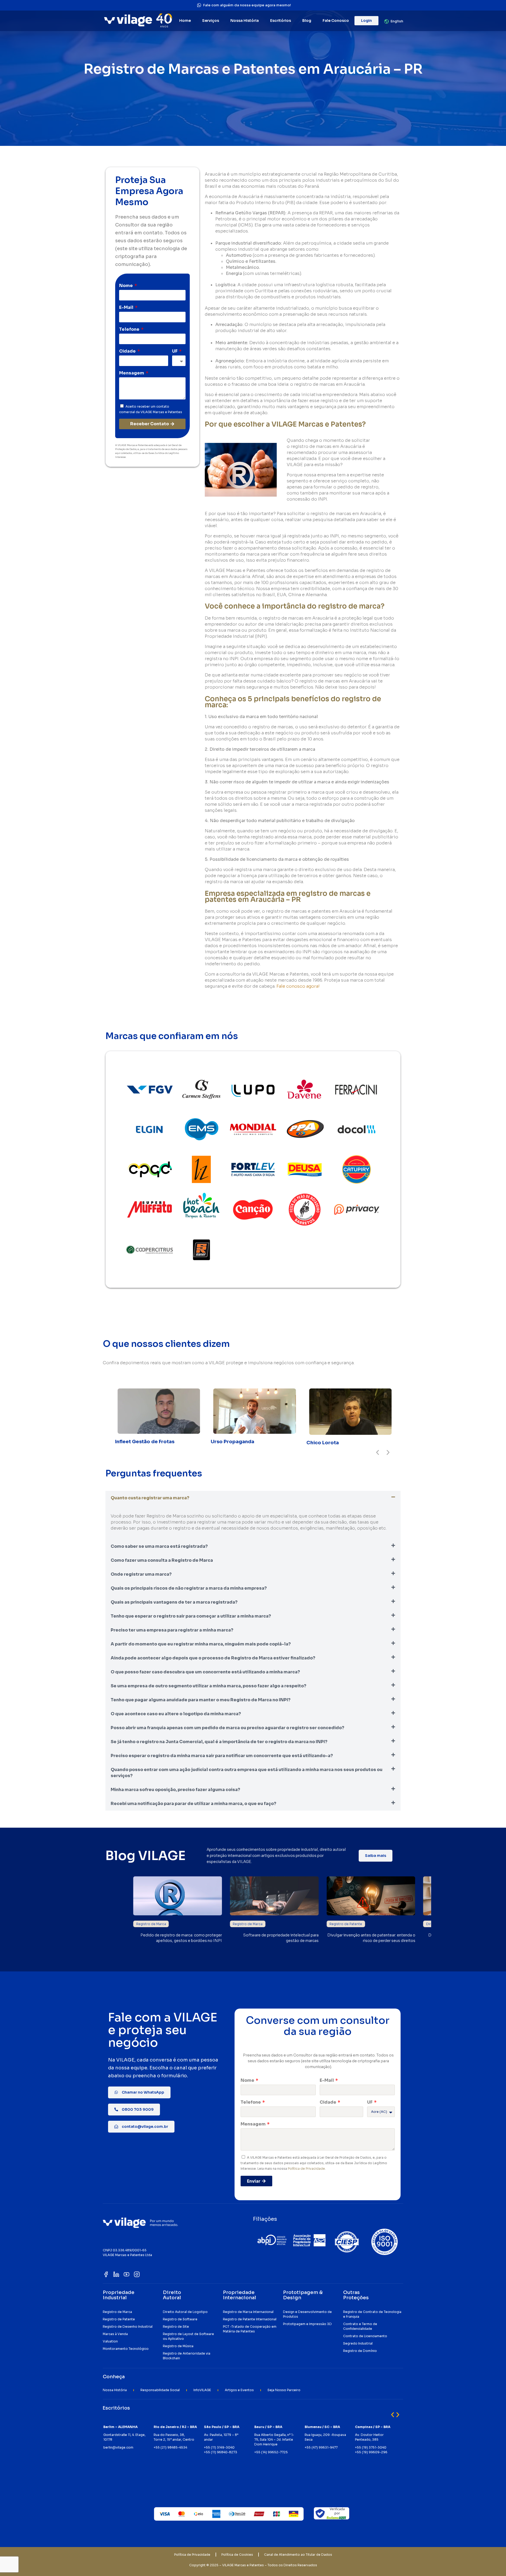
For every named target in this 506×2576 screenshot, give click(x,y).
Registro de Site (176, 2327)
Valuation (110, 2341)
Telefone (130, 329)
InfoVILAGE (202, 2390)
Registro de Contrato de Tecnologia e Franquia (372, 2314)
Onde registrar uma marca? (141, 1574)
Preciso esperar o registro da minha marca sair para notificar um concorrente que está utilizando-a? (222, 1756)
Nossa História (245, 21)
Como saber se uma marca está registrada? (159, 1546)
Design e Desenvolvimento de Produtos (307, 2314)
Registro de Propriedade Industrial (165, 1924)
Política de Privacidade (306, 2169)
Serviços (211, 21)
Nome (126, 286)
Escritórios (281, 21)
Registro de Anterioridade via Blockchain (187, 2356)
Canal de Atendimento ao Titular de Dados (298, 2555)
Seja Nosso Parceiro (284, 2390)
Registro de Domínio (360, 2351)
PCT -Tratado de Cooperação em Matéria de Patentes (250, 2329)
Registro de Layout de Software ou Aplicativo (188, 2336)
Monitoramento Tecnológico (126, 2349)
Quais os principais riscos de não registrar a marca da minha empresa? (189, 1588)
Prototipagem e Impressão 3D (307, 2324)
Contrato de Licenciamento (365, 2336)
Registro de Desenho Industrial (128, 2327)
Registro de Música (178, 2346)
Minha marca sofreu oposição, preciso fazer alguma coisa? (175, 1790)
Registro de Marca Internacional (248, 2312)
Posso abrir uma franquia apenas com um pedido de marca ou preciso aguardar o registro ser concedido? (227, 1728)
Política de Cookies (237, 2555)
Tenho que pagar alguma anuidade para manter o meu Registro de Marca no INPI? (201, 1700)
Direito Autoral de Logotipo (185, 2312)
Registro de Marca (344, 1924)
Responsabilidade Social (160, 2390)
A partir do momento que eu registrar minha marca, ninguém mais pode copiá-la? (201, 1644)
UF (175, 351)
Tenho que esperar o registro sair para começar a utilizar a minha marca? (191, 1616)
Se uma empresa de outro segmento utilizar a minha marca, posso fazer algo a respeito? (208, 1686)
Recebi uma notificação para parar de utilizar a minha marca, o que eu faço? (193, 1804)
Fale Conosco (336, 21)
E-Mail (127, 307)
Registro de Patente (119, 2319)
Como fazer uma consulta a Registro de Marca (162, 1560)
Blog (307, 21)
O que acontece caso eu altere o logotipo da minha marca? (176, 1714)
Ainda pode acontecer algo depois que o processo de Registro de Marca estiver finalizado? (213, 1658)
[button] (378, 1452)
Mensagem (132, 373)
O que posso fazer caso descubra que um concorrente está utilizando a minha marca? (205, 1672)
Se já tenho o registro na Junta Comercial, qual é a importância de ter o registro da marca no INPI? (219, 1742)
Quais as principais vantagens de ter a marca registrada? (174, 1602)
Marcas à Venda (115, 2334)
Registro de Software (180, 2319)
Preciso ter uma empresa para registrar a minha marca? (172, 1630)
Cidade (128, 351)
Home (185, 21)
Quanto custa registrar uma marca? (150, 1498)
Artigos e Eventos (239, 2390)
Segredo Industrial (358, 2343)
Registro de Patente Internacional (250, 2319)
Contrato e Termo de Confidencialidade (360, 2326)
